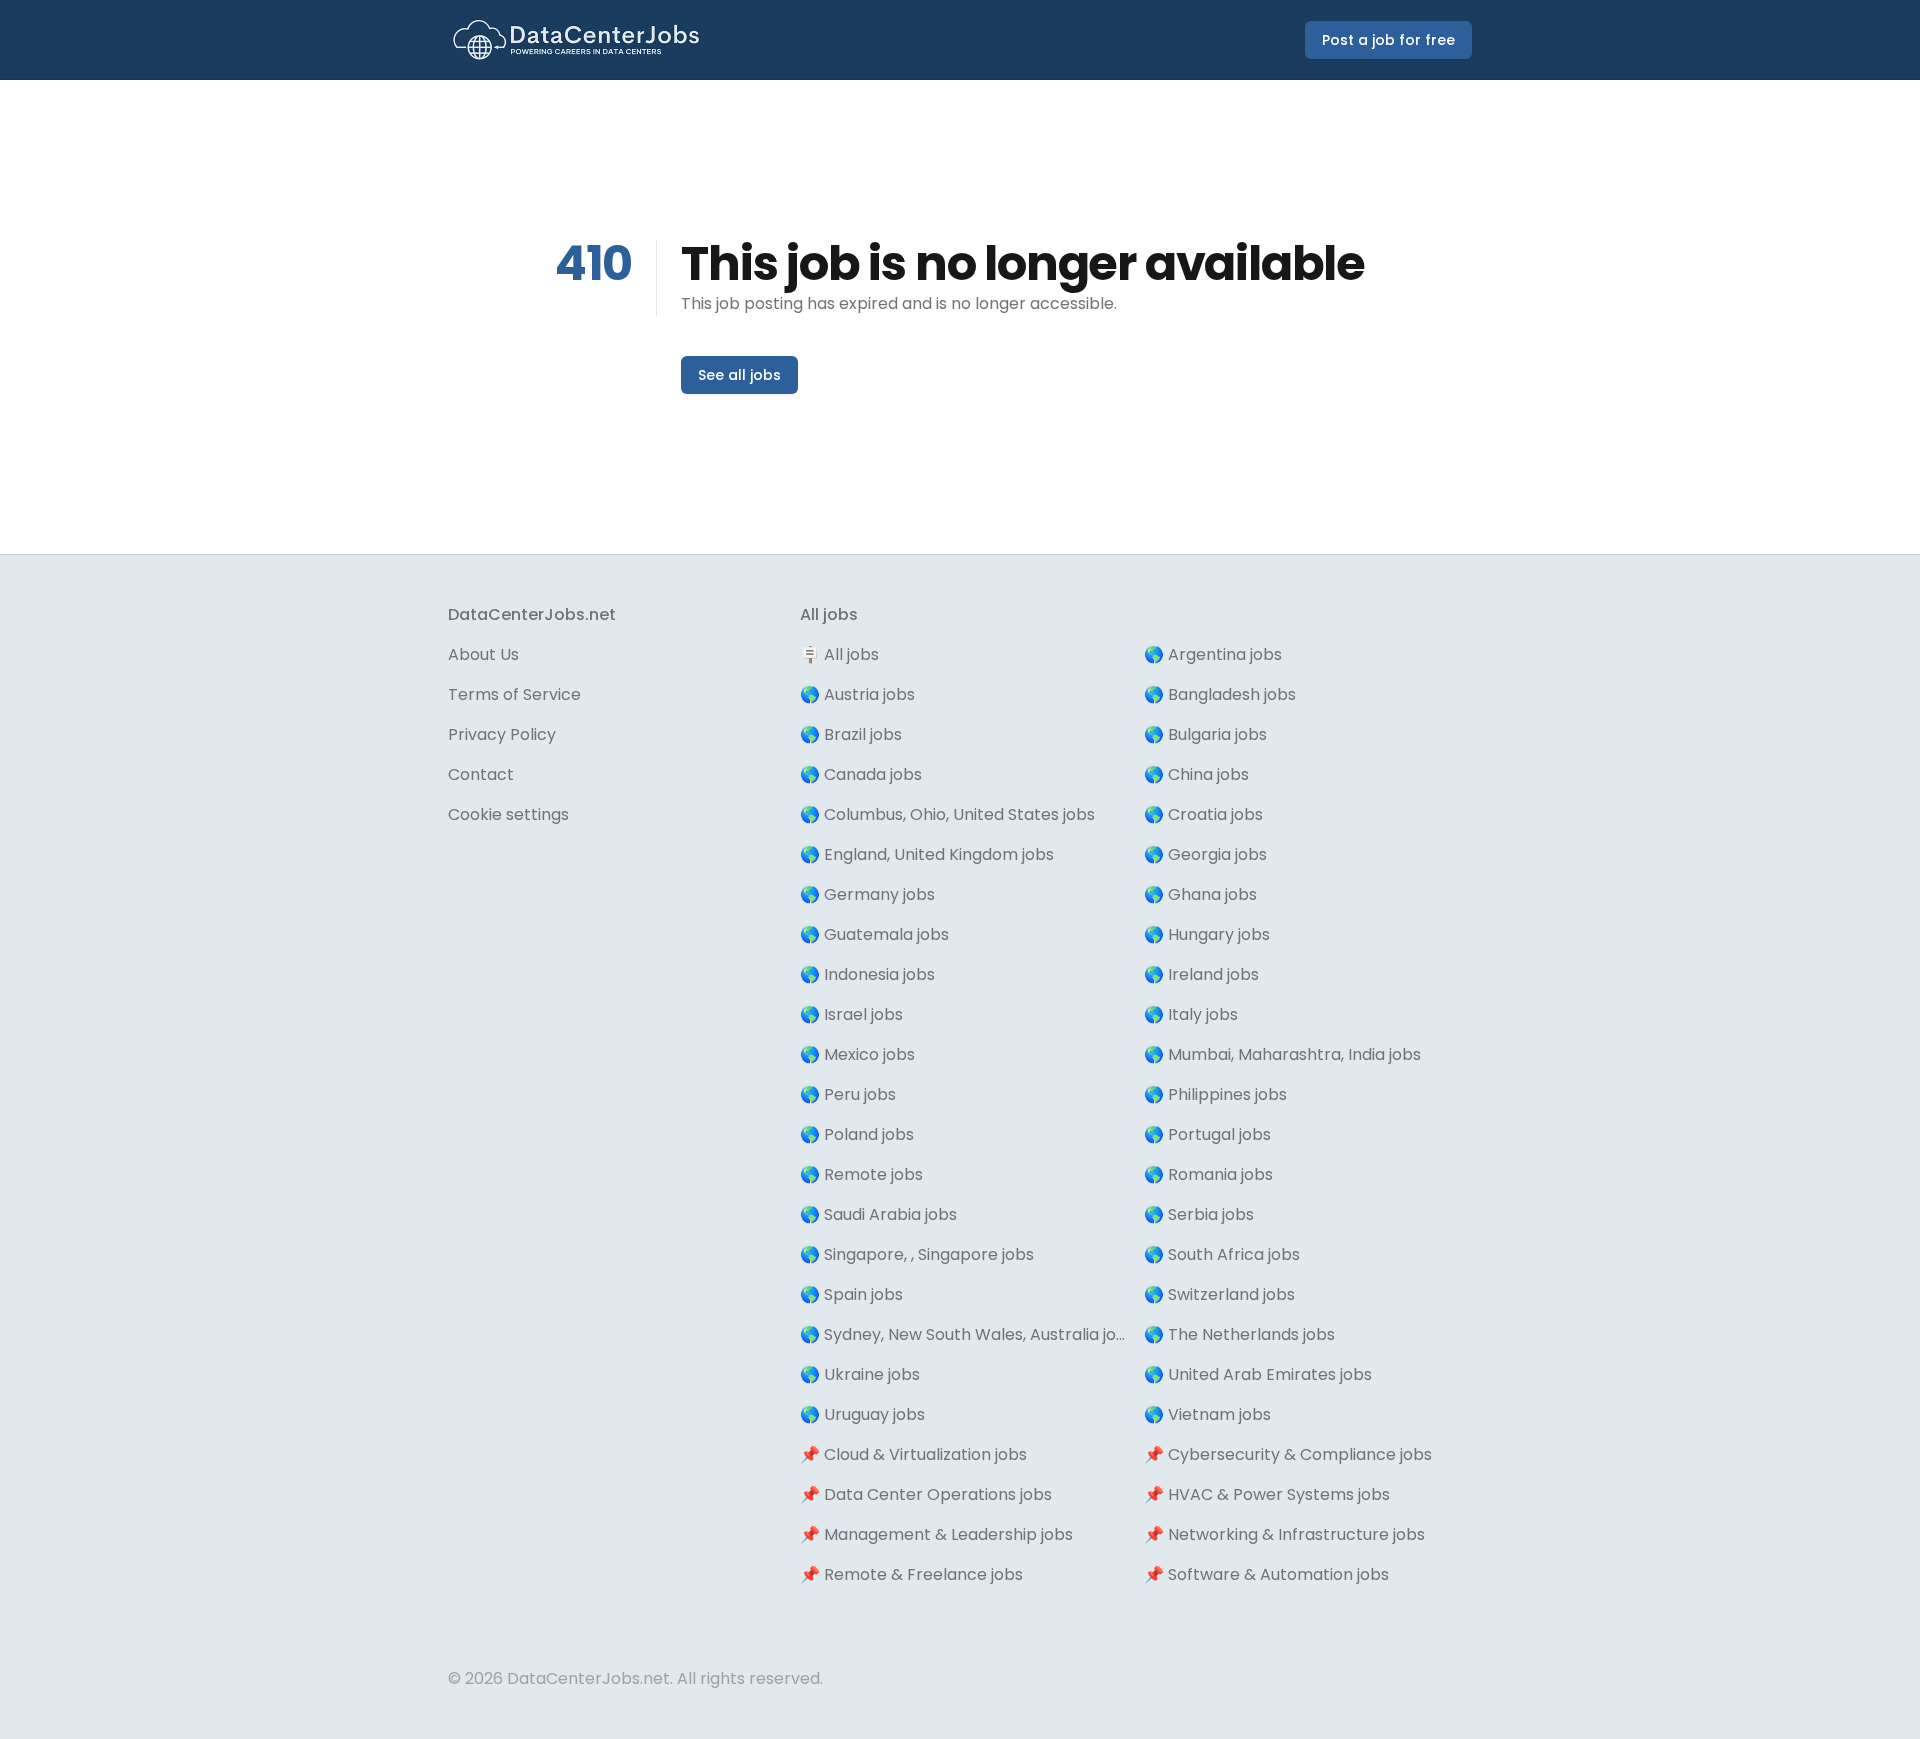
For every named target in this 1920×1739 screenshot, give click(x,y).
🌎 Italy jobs (1191, 1014)
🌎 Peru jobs (848, 1094)
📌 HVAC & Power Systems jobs (1267, 1494)
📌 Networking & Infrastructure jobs (1284, 1534)
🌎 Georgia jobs (1205, 854)
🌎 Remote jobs (861, 1174)
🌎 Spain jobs (851, 1294)
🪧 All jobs (839, 654)
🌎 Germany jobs (867, 894)
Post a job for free (1388, 40)
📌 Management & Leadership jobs (936, 1534)
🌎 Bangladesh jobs (1220, 694)
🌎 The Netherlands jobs (1239, 1334)
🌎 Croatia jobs (1203, 814)
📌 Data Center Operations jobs (926, 1494)
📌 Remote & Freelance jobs (911, 1574)
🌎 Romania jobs (1208, 1174)
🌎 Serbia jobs (1199, 1214)
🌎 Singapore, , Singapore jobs (917, 1254)
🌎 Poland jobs (857, 1134)
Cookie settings (508, 814)
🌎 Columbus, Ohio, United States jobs (947, 814)
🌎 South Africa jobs (1222, 1254)
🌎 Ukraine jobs (860, 1374)
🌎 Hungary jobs (1207, 934)
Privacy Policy (502, 734)
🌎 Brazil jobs (851, 734)
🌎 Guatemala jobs (874, 934)
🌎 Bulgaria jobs (1205, 734)
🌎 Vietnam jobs (1207, 1414)
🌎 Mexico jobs (857, 1054)
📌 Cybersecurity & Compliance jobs (1288, 1454)
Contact (481, 774)
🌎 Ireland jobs (1201, 974)
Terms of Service (514, 694)
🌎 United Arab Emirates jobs (1258, 1374)
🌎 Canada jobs (861, 774)
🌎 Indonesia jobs (867, 974)
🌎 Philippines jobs (1215, 1094)
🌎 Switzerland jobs (1219, 1294)
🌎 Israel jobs (851, 1014)
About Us (483, 654)
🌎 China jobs (1196, 774)
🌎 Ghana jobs (1200, 894)
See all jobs (739, 375)
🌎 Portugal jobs (1207, 1134)
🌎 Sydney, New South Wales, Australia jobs (964, 1334)
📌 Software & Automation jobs (1266, 1574)
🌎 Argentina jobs (1213, 654)
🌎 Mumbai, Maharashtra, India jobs (1282, 1054)
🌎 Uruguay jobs (862, 1414)
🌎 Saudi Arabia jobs (878, 1214)
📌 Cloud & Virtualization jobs (913, 1454)
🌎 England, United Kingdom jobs (927, 854)
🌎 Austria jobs (857, 694)
